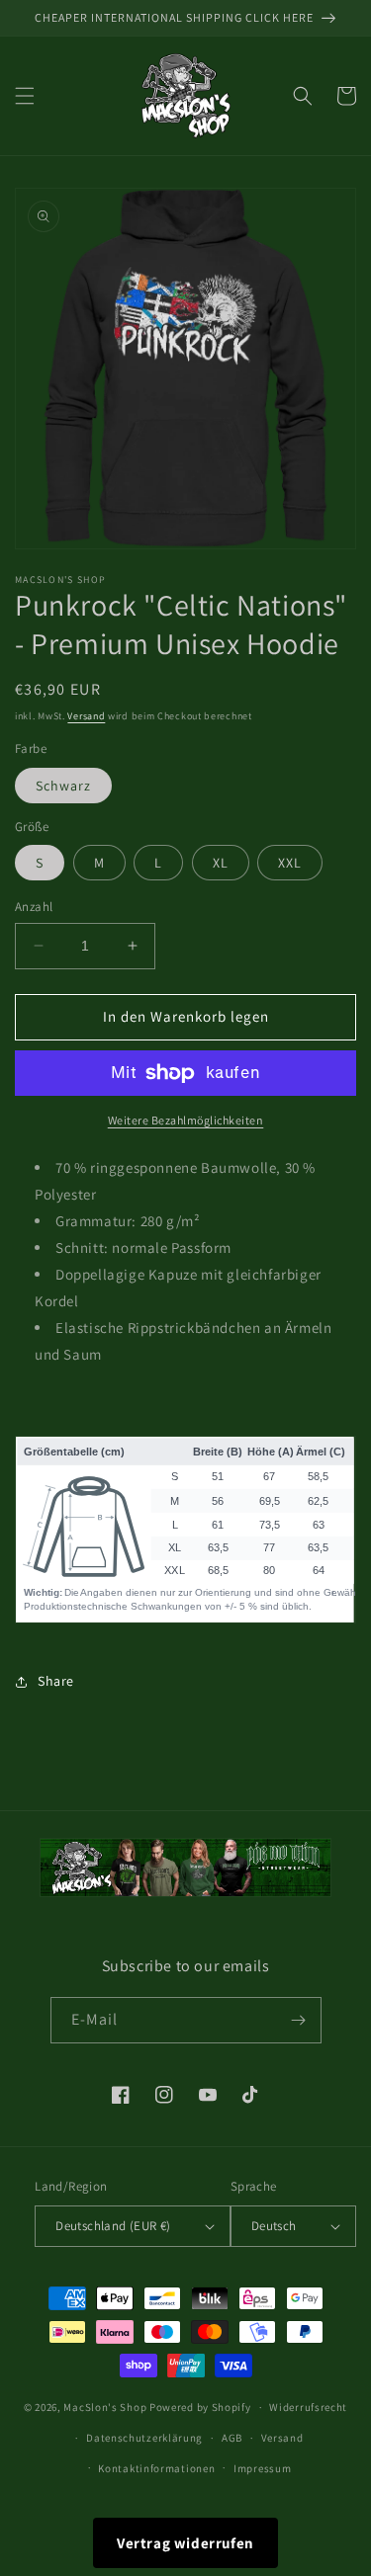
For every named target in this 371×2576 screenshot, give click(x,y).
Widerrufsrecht (308, 2407)
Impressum (262, 2468)
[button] (25, 96)
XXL (290, 863)
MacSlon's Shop (105, 2407)
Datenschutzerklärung (144, 2438)
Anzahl (34, 907)
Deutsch (274, 2226)
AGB (232, 2438)
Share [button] (56, 1681)
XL (221, 863)
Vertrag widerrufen (185, 2543)
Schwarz (63, 786)
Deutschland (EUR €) (113, 2226)
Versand (86, 716)
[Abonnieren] (299, 2020)
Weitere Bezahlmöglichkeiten (186, 1120)
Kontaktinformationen (156, 2468)
